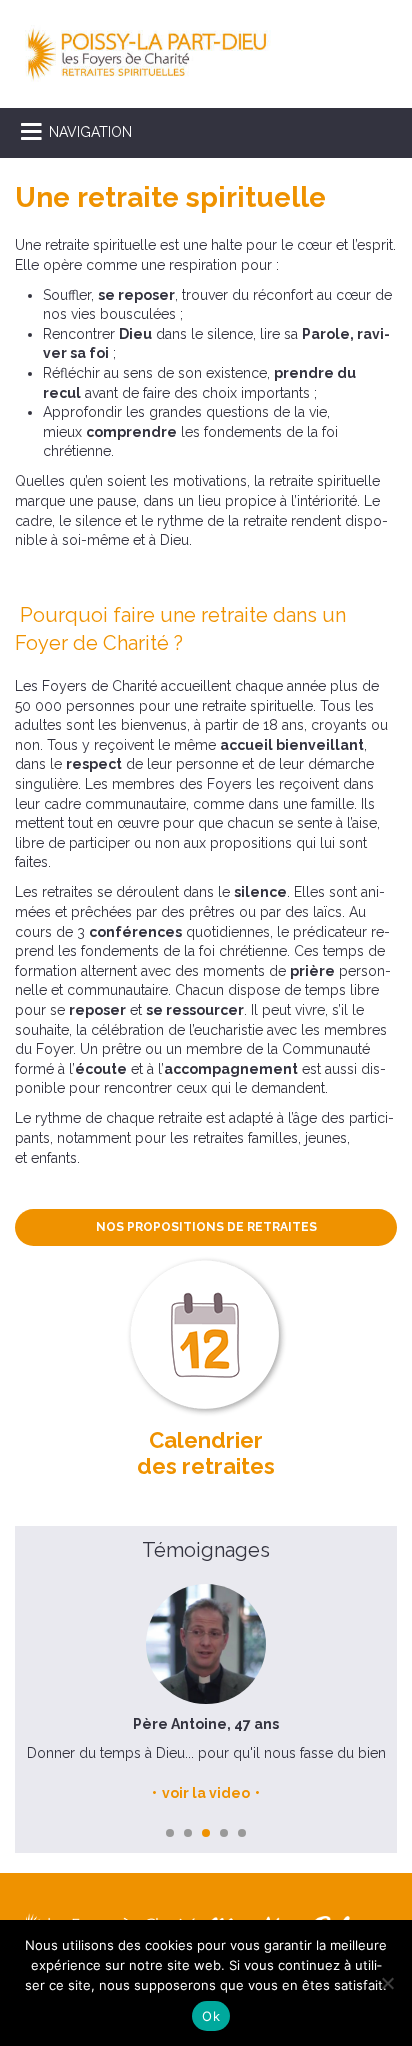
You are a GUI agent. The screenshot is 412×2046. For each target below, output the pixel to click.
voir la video (206, 1793)
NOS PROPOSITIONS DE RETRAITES (206, 1227)
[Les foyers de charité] (147, 53)
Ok (211, 2016)
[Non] (387, 1983)
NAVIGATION (90, 132)
